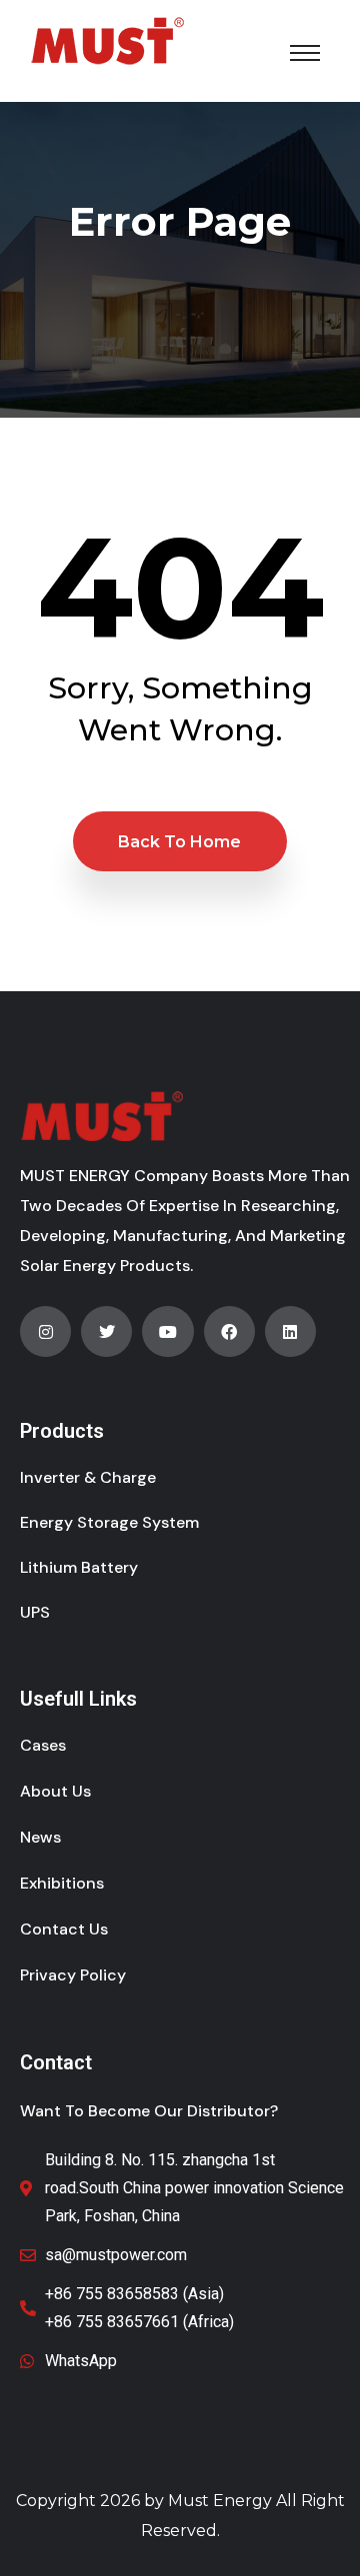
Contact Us (64, 1929)
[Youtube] (167, 1331)
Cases (43, 1745)
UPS (35, 1612)
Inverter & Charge (88, 1477)
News (40, 1837)
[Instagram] (45, 1331)
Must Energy (220, 2501)
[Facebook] (229, 1331)
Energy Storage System (109, 1522)
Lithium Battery (79, 1567)
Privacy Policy (73, 1975)
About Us (55, 1791)
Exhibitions (62, 1883)
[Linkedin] (290, 1331)
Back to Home (179, 842)
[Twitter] (106, 1331)
